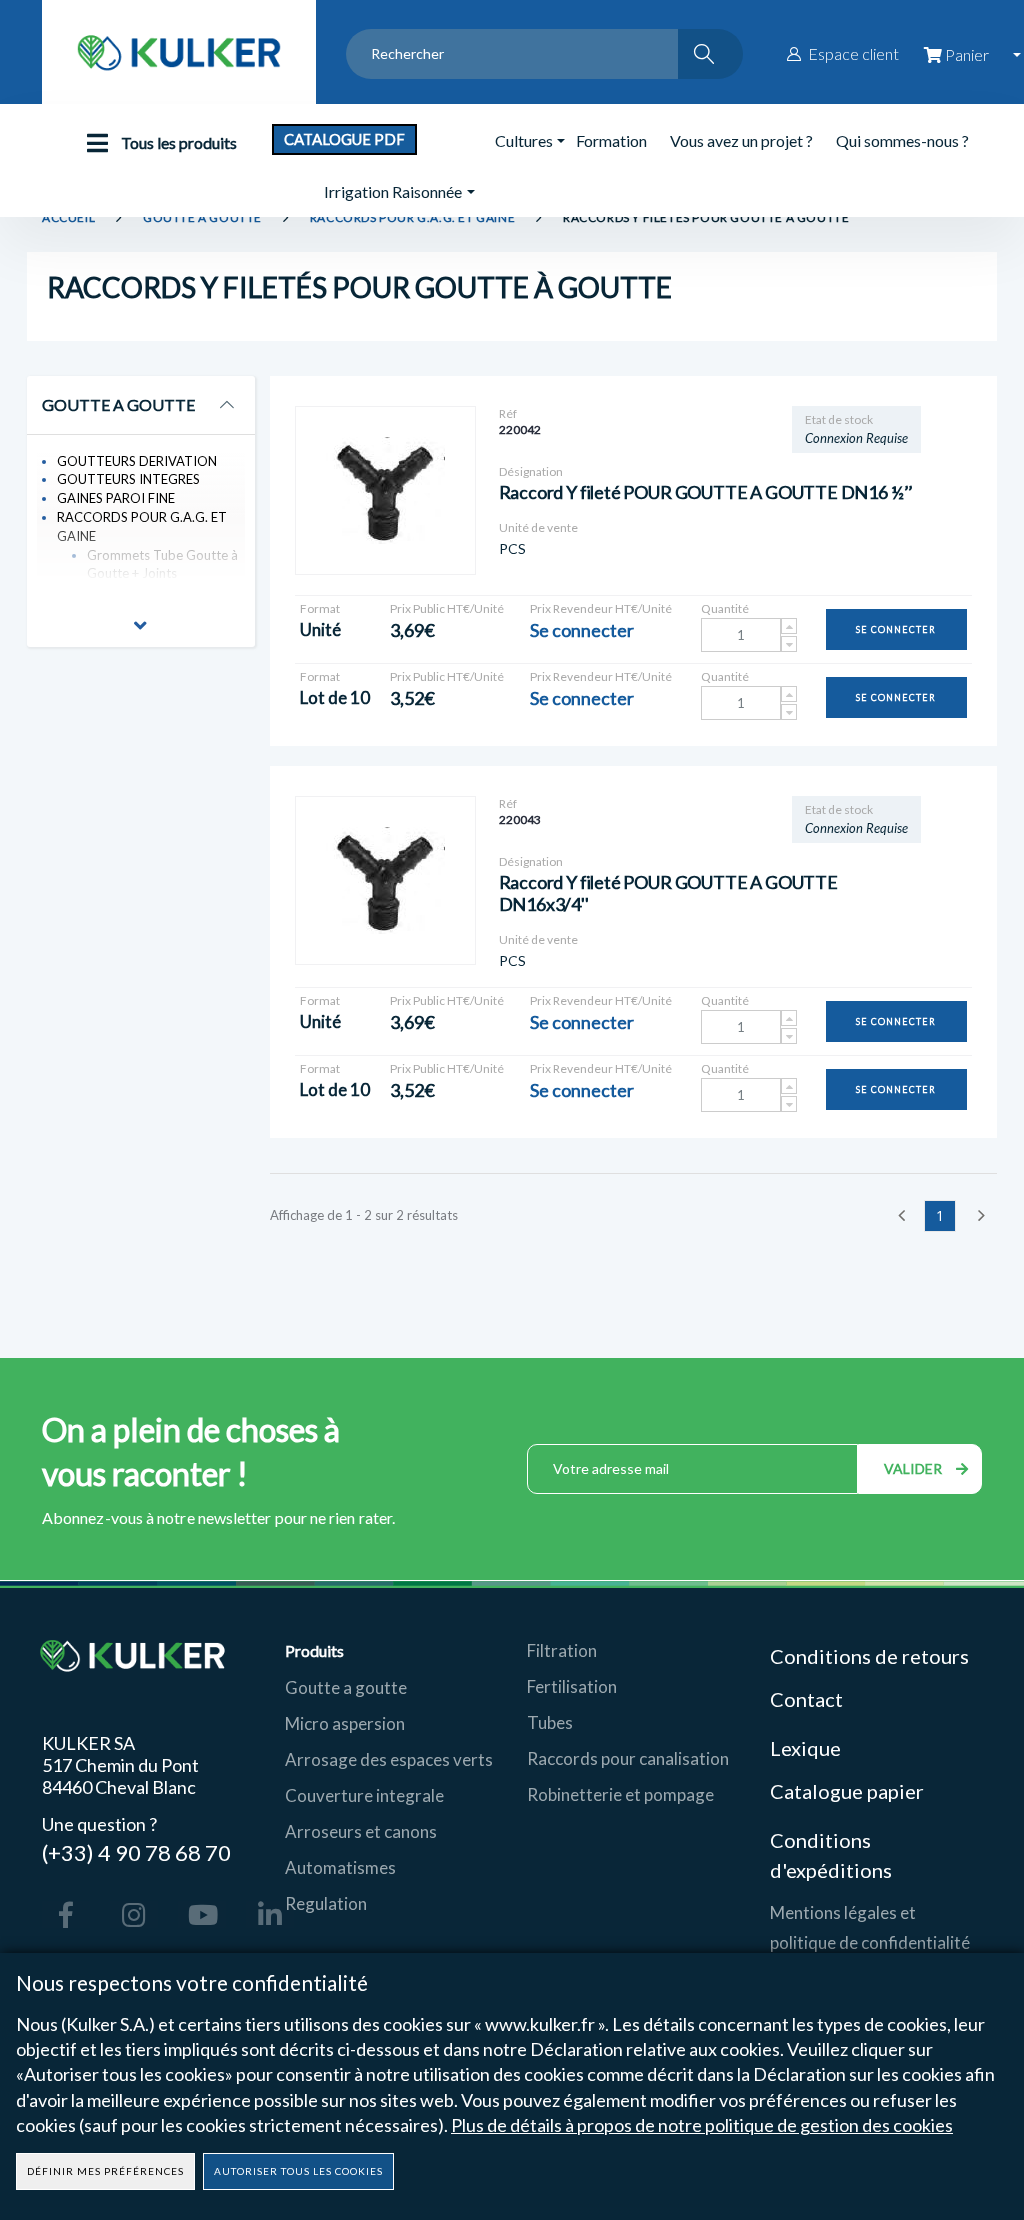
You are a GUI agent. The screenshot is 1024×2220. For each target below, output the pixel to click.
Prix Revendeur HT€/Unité (601, 608)
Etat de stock (839, 419)
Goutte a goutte (346, 1687)
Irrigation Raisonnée (393, 191)
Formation (611, 140)
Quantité (725, 608)
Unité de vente (538, 527)
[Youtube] (202, 1915)
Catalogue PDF (344, 139)
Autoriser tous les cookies (298, 2171)
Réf (508, 413)
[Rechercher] (710, 54)
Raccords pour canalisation (628, 1758)
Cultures (524, 140)
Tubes (550, 1722)
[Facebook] (66, 1915)
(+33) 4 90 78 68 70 (136, 1851)
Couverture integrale (364, 1795)
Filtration (562, 1650)
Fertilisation (572, 1686)
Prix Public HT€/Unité (447, 608)
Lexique (807, 1748)
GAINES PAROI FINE (116, 498)
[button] (140, 628)
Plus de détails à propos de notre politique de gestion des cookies (702, 2125)
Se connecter (896, 629)
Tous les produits (177, 142)
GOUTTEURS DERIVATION (137, 461)
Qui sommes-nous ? (902, 140)
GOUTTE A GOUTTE (202, 217)
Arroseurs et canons (361, 1831)
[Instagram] (134, 1915)
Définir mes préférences (105, 2171)
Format (320, 608)
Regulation (326, 1903)
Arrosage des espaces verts (389, 1759)
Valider (915, 1468)
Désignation (531, 471)
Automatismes (340, 1867)
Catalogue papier (847, 1791)
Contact (806, 1699)
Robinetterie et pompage (620, 1794)
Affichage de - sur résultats (364, 1215)
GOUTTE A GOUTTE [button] (118, 405)
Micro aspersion (345, 1723)
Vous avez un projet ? (741, 140)
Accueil (68, 217)
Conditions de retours (869, 1656)
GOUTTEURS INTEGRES (128, 479)
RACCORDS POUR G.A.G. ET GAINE (412, 217)
